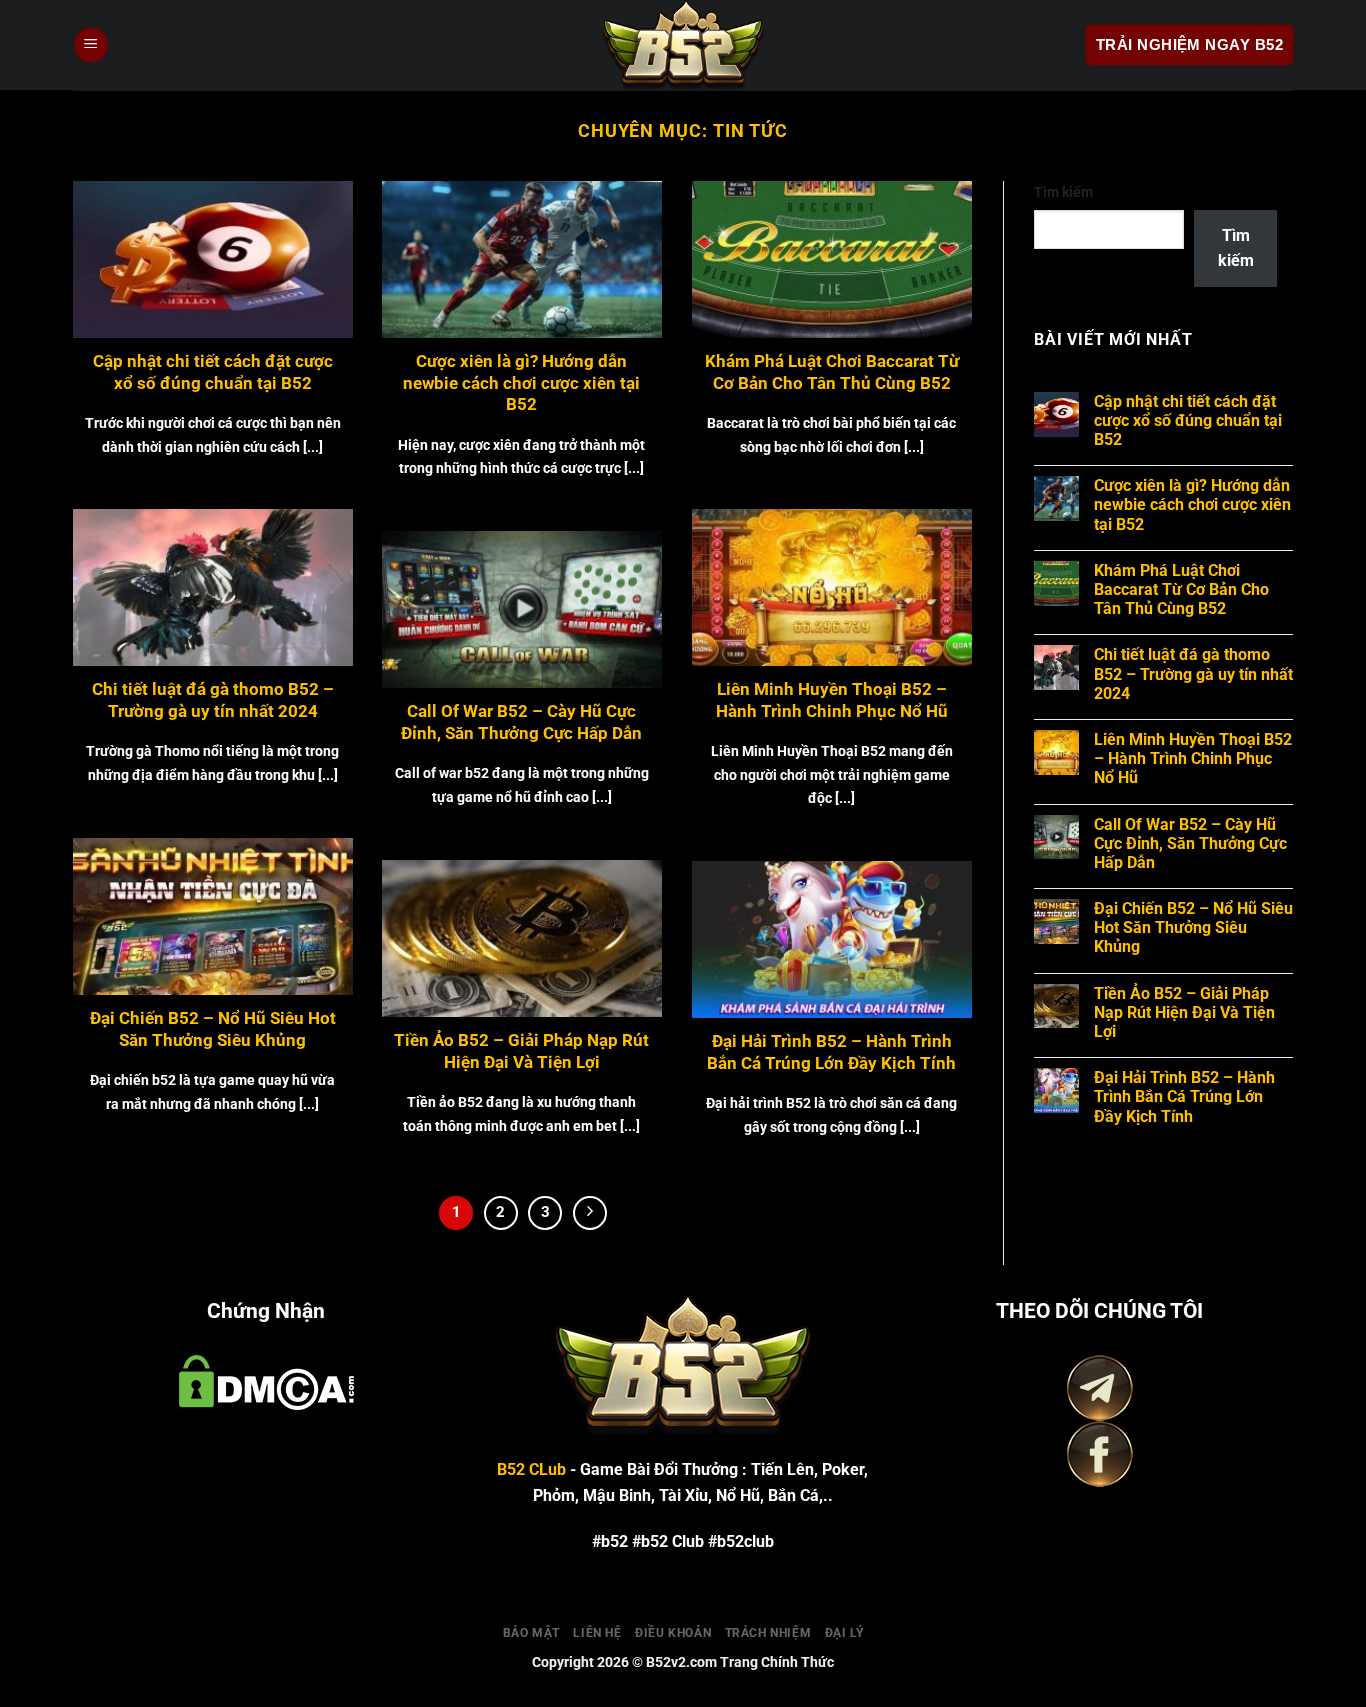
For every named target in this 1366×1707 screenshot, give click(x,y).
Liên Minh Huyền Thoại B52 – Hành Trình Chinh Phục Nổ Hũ (832, 700)
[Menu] (91, 45)
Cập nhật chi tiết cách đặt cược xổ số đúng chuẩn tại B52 (213, 372)
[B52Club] (683, 45)
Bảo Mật (531, 1633)
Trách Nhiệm (768, 1633)
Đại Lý (844, 1633)
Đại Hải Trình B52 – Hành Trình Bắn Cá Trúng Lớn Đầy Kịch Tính (831, 1052)
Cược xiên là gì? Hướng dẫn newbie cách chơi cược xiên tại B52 (521, 383)
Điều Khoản (673, 1633)
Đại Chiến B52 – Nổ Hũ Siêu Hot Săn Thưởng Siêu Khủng (213, 1029)
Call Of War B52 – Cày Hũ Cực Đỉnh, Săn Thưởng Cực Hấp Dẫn (521, 722)
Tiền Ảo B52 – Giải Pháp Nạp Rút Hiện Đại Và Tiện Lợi (521, 1051)
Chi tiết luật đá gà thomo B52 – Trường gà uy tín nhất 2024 (213, 700)
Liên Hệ (597, 1633)
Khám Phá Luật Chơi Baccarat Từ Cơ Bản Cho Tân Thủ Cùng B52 (832, 372)
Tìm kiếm (1063, 192)
